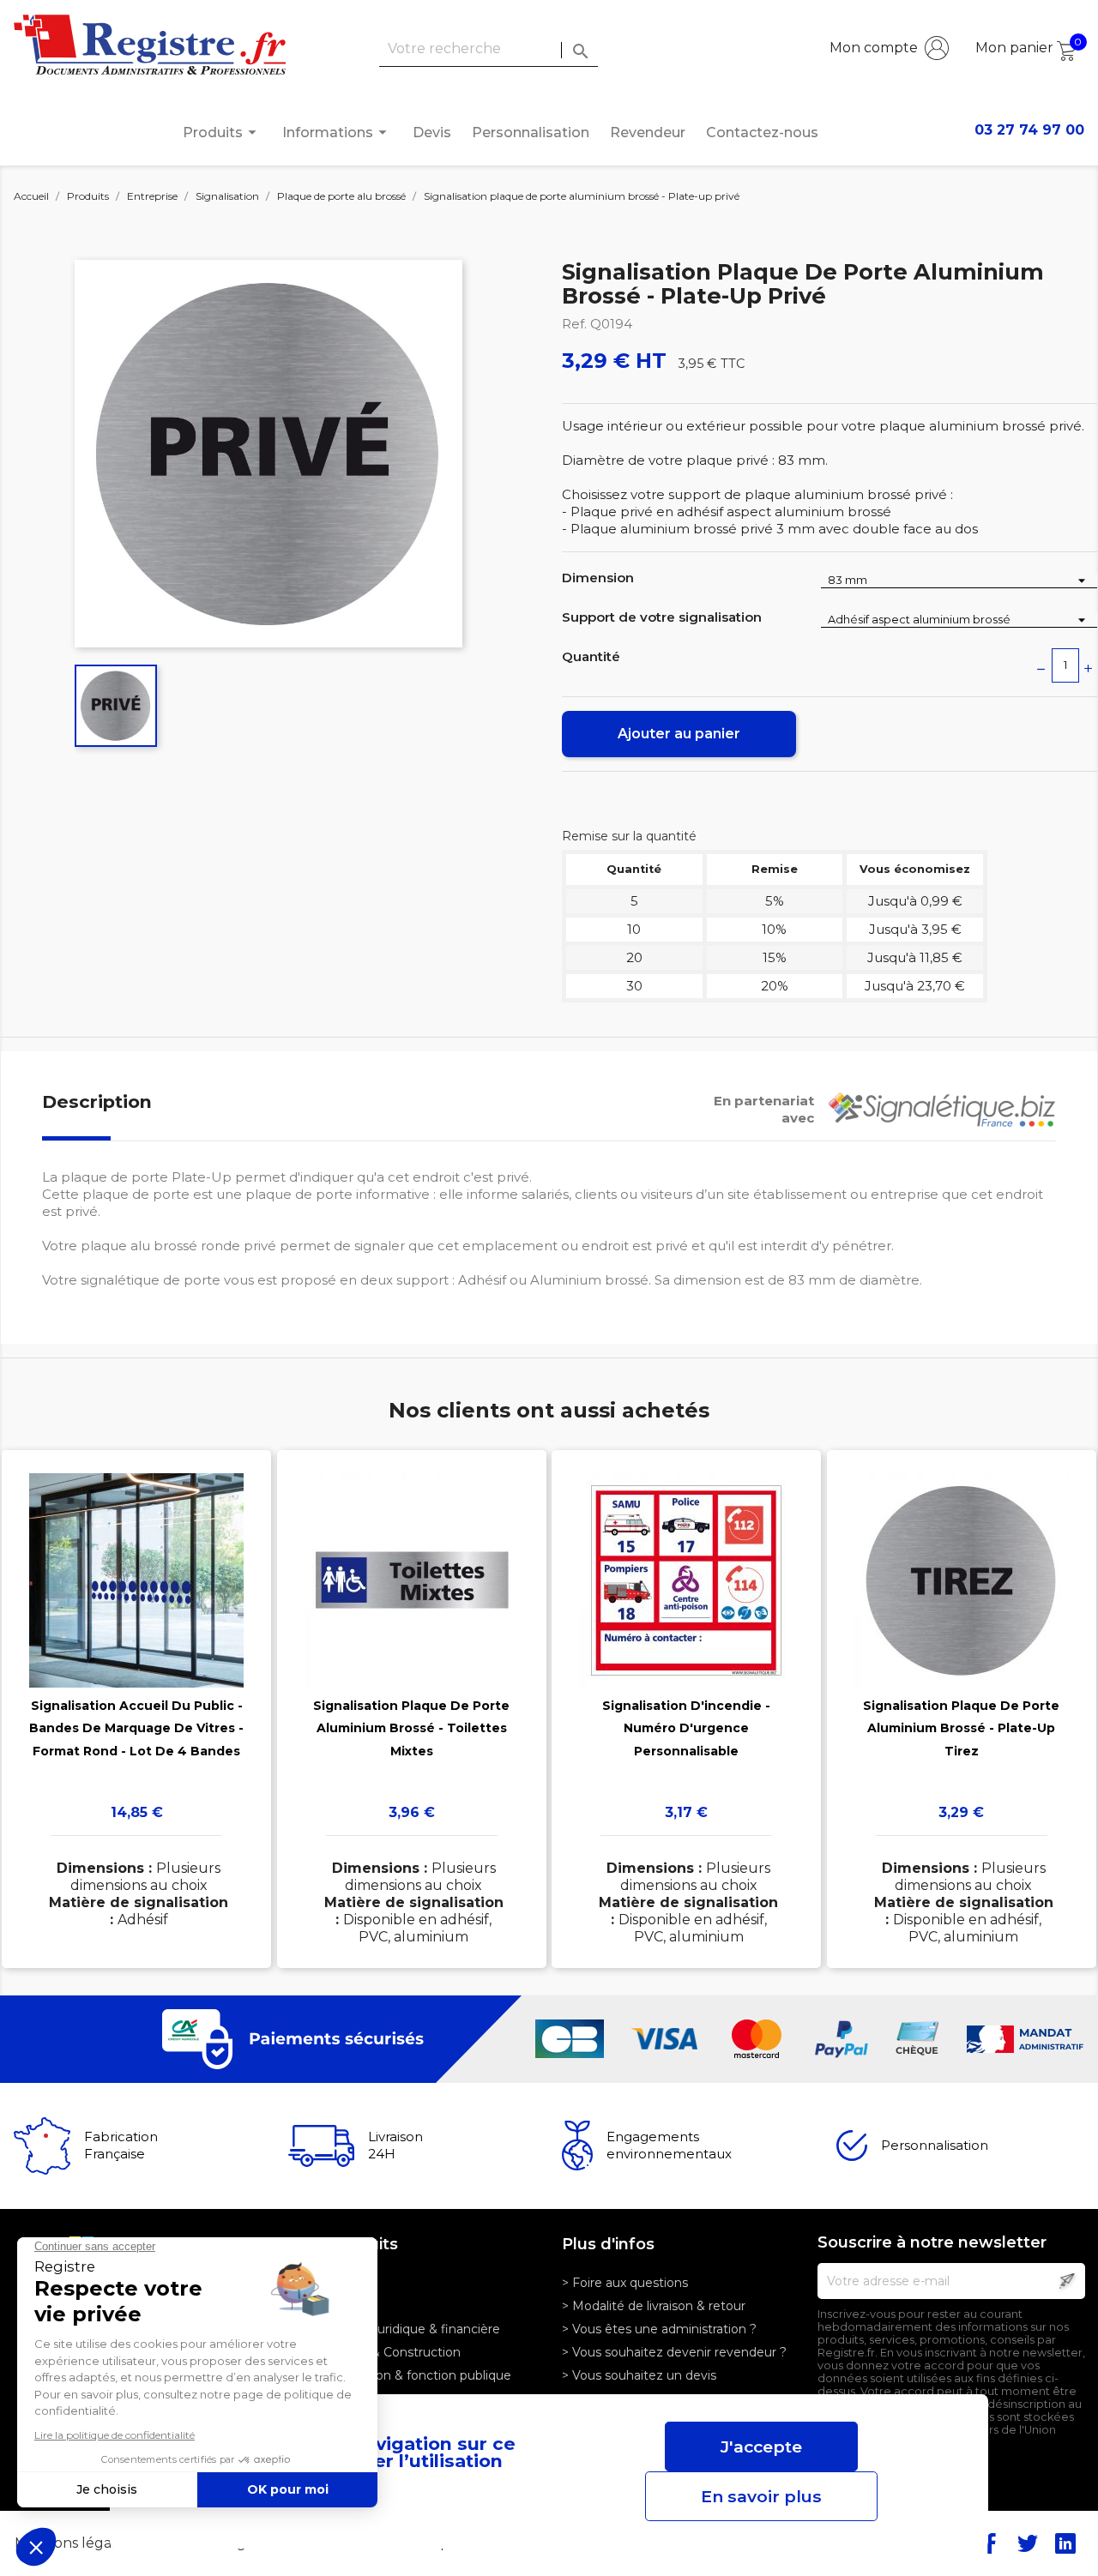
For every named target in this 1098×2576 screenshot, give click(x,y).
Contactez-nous (762, 132)
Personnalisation (531, 132)
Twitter (1028, 2543)
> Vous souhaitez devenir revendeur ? (674, 2352)
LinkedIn (1065, 2543)
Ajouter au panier (679, 734)
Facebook (990, 2543)
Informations (337, 132)
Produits (222, 132)
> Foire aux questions (625, 2283)
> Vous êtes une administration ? (659, 2329)
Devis (432, 132)
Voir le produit (137, 1684)
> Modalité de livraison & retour (654, 2306)
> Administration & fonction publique (403, 2375)
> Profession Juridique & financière (397, 2329)
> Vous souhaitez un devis (639, 2375)
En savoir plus (761, 2496)
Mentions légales (74, 2543)
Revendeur (648, 132)
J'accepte (761, 2447)
